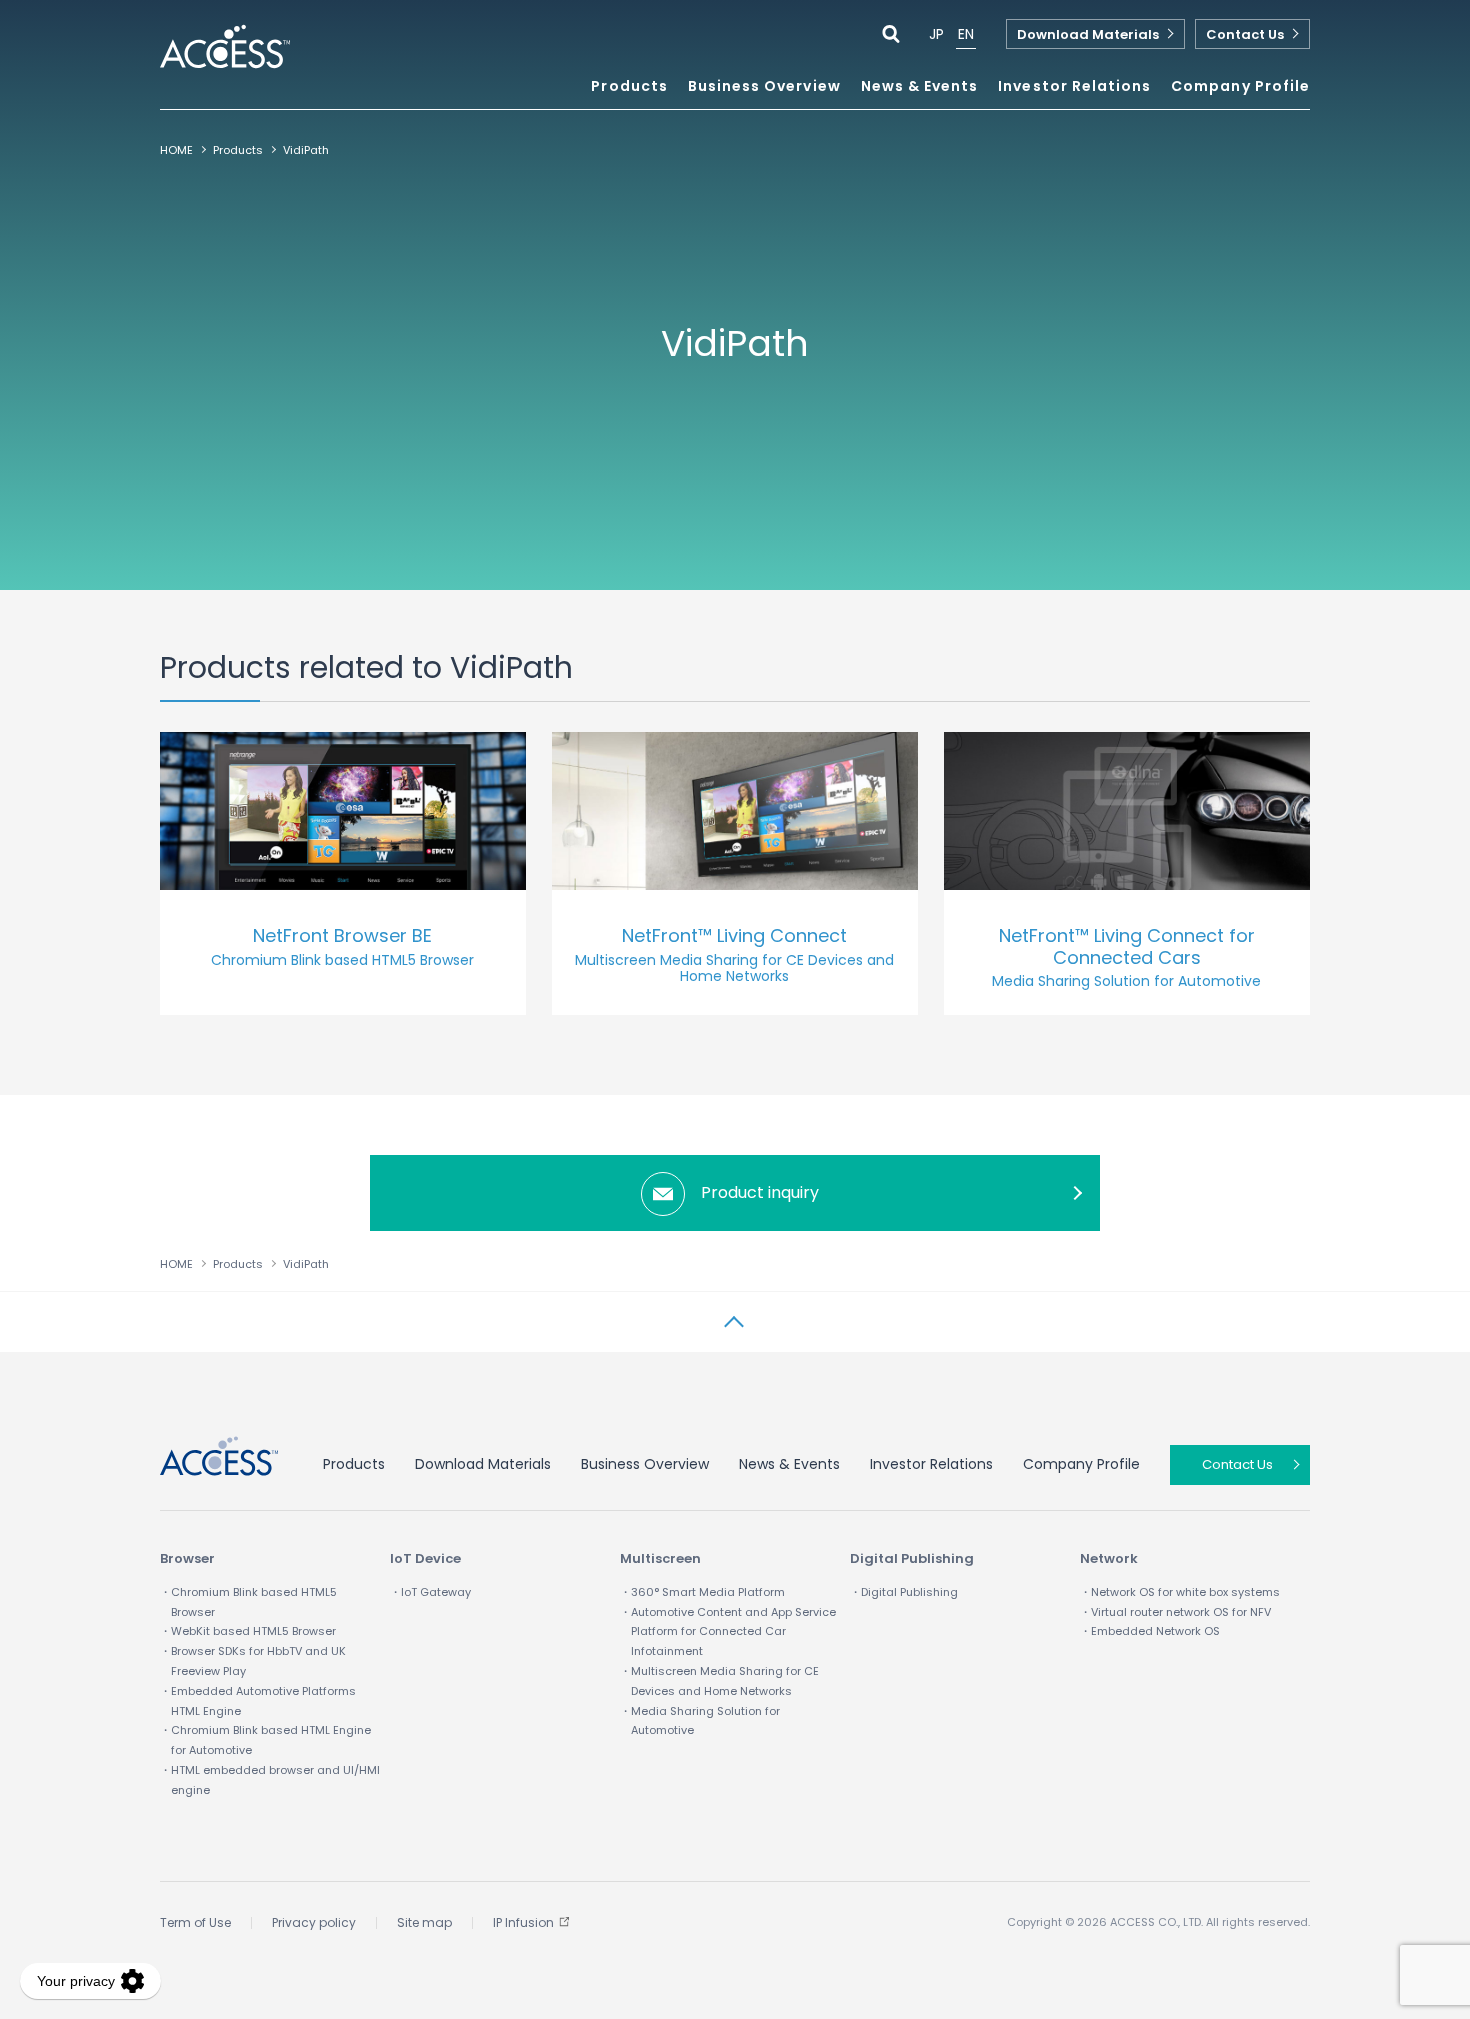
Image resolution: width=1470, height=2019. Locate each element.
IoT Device (425, 1558)
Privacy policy (314, 1922)
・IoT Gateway (430, 1592)
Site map (424, 1922)
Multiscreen (660, 1558)
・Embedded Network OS (1150, 1631)
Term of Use (195, 1922)
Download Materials (1088, 34)
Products (238, 150)
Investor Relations (931, 1464)
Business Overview (645, 1464)
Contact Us (1245, 34)
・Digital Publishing (904, 1592)
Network (1109, 1558)
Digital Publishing (912, 1558)
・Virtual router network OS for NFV (1175, 1612)
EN (966, 34)
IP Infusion (523, 1922)
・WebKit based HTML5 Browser (248, 1631)
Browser (187, 1558)
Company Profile (1081, 1464)
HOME (176, 150)
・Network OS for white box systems (1180, 1592)
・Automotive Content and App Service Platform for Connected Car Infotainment (728, 1632)
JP (936, 34)
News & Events (920, 87)
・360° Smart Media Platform (702, 1592)
